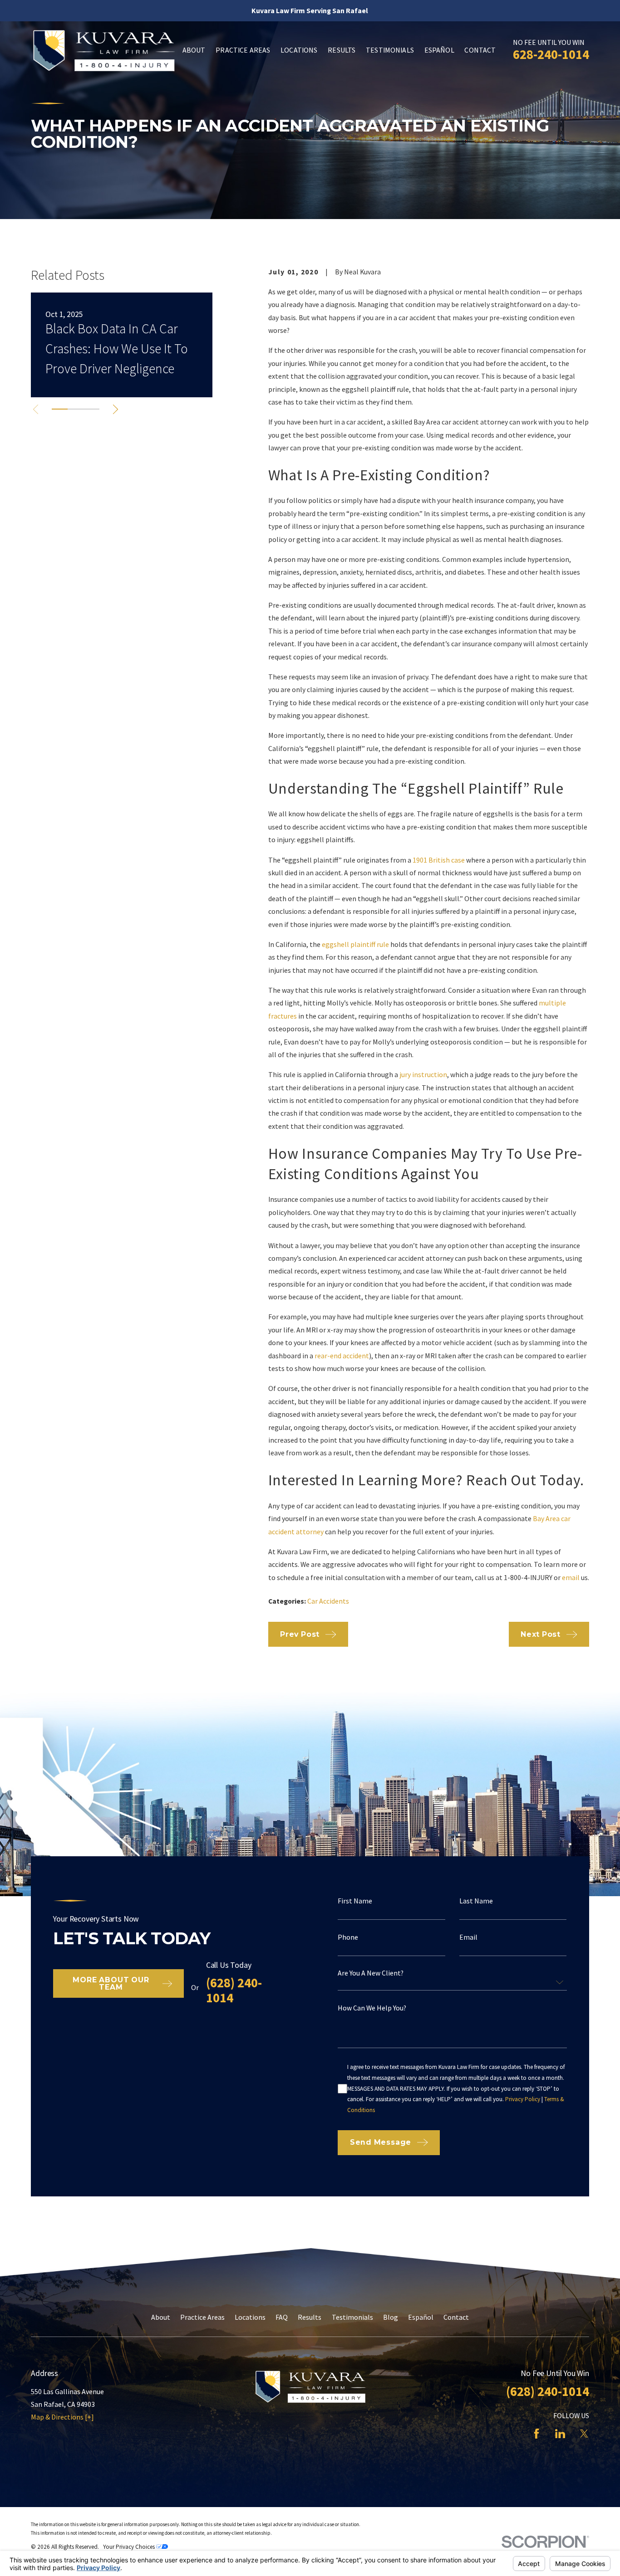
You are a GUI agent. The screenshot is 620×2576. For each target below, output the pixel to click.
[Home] (103, 50)
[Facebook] (536, 2434)
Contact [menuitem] (480, 50)
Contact (456, 2317)
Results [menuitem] (342, 50)
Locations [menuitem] (299, 50)
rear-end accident (341, 1356)
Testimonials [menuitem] (390, 50)
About (161, 2317)
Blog (391, 2317)
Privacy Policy (523, 2099)
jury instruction (423, 1074)
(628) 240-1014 (234, 1990)
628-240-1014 (551, 54)
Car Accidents (328, 1601)
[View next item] (116, 409)
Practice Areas (202, 2317)
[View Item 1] (60, 409)
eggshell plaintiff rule (355, 944)
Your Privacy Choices (130, 2547)
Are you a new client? (371, 1973)
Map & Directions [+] (62, 2417)
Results (310, 2317)
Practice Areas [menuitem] (243, 50)
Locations (250, 2317)
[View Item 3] (91, 409)
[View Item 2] (76, 409)
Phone (348, 1937)
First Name (355, 1901)
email (570, 1577)
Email (468, 1937)
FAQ (282, 2317)
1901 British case (438, 860)
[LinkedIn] (560, 2434)
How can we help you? (372, 2008)
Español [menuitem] (439, 50)
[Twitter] (584, 2434)
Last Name (476, 1901)
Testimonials (352, 2317)
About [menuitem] (194, 50)
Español (421, 2317)
